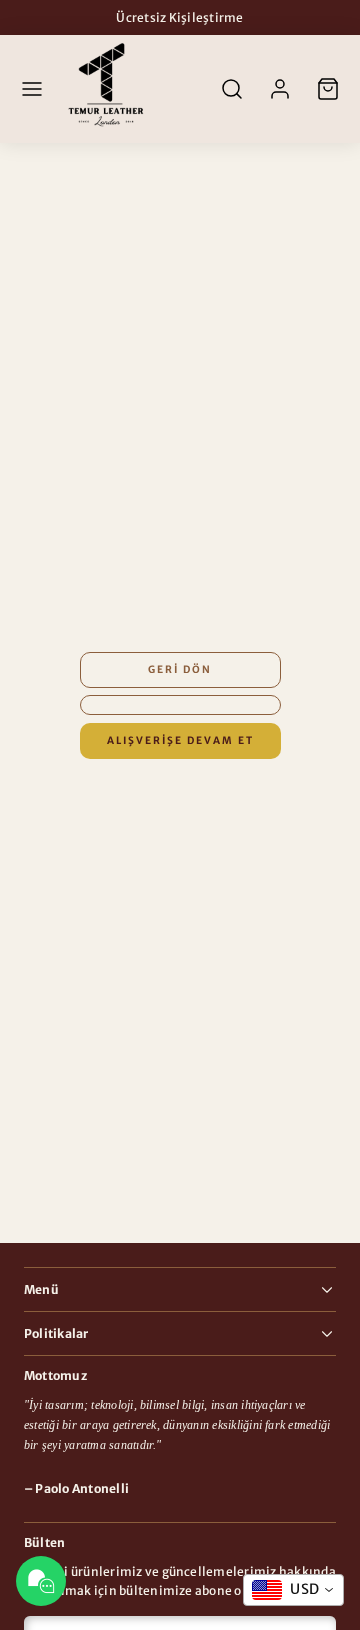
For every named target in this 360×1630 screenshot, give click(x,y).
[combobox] (293, 1590)
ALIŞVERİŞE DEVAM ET (180, 740)
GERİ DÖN (180, 669)
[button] (32, 89)
